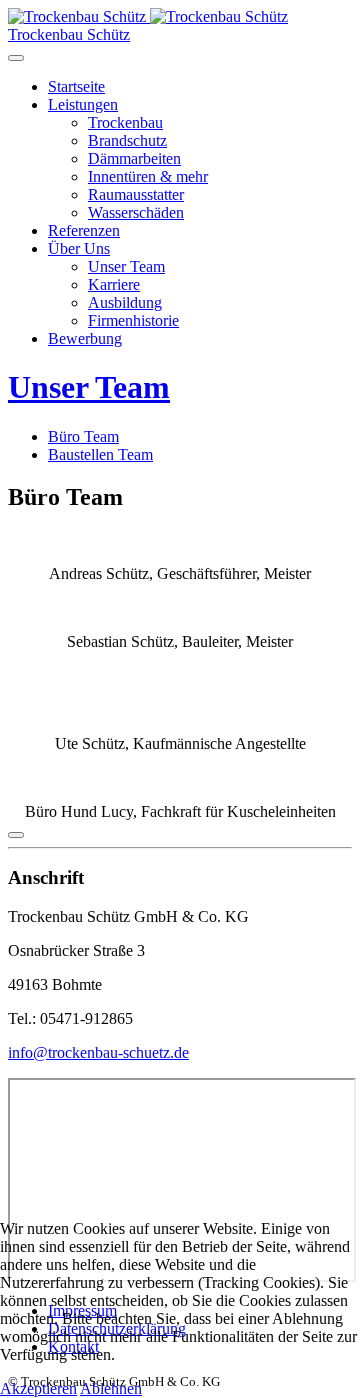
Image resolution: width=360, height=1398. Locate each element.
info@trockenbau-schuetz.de (98, 1052)
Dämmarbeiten (134, 158)
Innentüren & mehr (148, 176)
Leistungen (83, 104)
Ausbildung (125, 302)
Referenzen (84, 230)
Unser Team (126, 266)
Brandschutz (127, 140)
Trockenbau (125, 122)
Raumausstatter (136, 194)
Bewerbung (85, 338)
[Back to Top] (16, 835)
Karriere (114, 284)
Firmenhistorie (133, 320)
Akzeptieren (38, 1388)
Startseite (76, 86)
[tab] (83, 436)
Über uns (79, 248)
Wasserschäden (136, 212)
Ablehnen (111, 1388)
